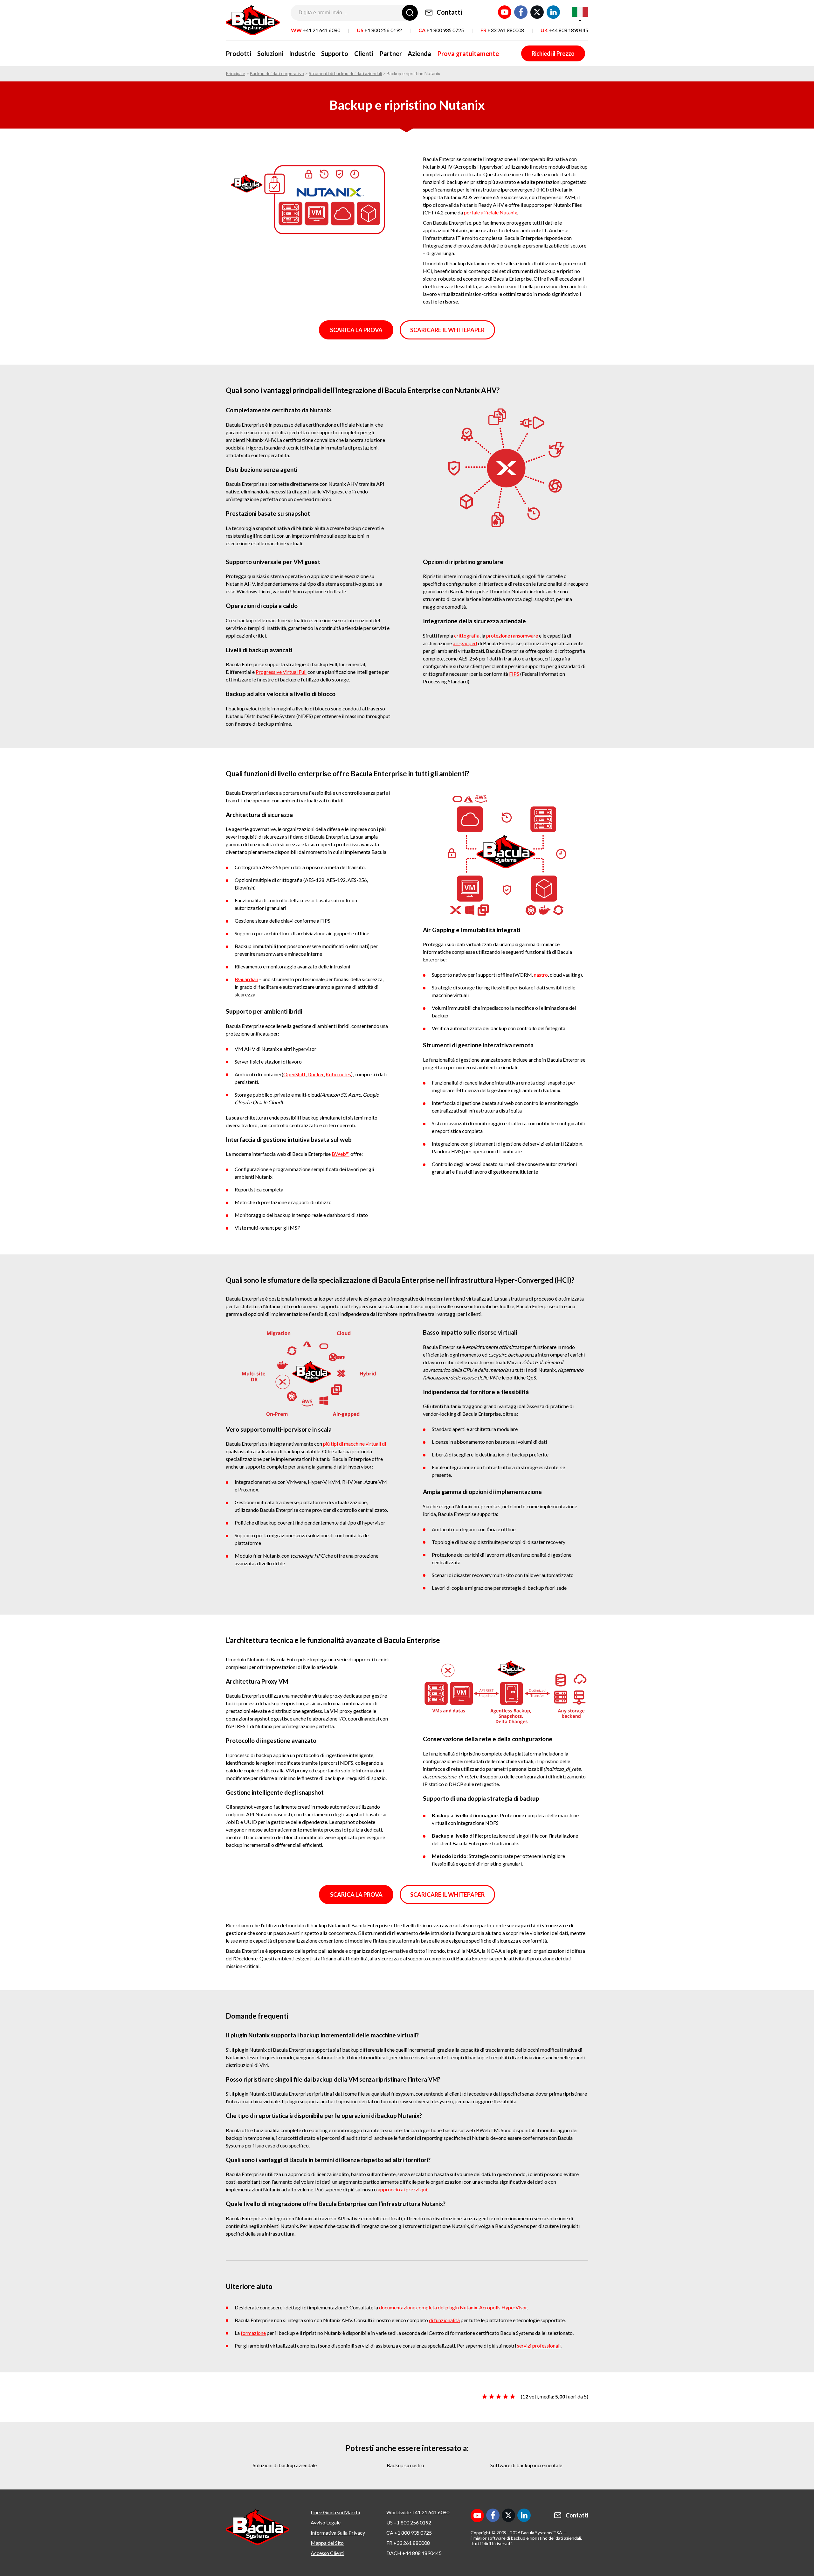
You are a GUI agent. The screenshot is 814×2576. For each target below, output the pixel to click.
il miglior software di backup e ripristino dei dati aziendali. (526, 2538)
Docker (316, 1074)
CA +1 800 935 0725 (409, 2533)
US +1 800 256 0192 (409, 2522)
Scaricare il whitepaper (447, 330)
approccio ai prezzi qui (402, 2189)
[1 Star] (485, 2397)
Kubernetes (338, 1074)
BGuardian (246, 979)
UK (564, 30)
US (379, 30)
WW (316, 30)
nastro (541, 975)
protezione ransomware (512, 635)
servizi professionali (539, 2346)
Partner (391, 53)
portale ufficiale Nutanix (490, 212)
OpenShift (294, 1074)
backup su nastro (405, 2465)
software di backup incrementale (526, 2465)
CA (441, 30)
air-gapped (465, 643)
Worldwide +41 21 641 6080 (418, 2512)
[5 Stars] (513, 2397)
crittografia (467, 635)
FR (502, 30)
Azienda (419, 53)
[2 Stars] (492, 2397)
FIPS (514, 674)
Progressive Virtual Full (281, 672)
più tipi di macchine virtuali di (355, 1444)
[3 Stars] (499, 2397)
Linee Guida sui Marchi (335, 2512)
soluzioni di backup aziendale (285, 2465)
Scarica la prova (356, 330)
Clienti (364, 53)
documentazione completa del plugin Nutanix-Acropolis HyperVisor (453, 2307)
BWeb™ (341, 1154)
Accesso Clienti (328, 2553)
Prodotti (238, 53)
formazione (253, 2333)
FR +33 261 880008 (408, 2543)
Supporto (335, 53)
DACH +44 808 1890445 (414, 2553)
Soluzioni (270, 53)
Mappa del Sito (327, 2543)
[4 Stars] (506, 2397)
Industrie (302, 53)
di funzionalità (444, 2320)
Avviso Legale (326, 2522)
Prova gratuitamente (468, 53)
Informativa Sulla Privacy (338, 2533)
